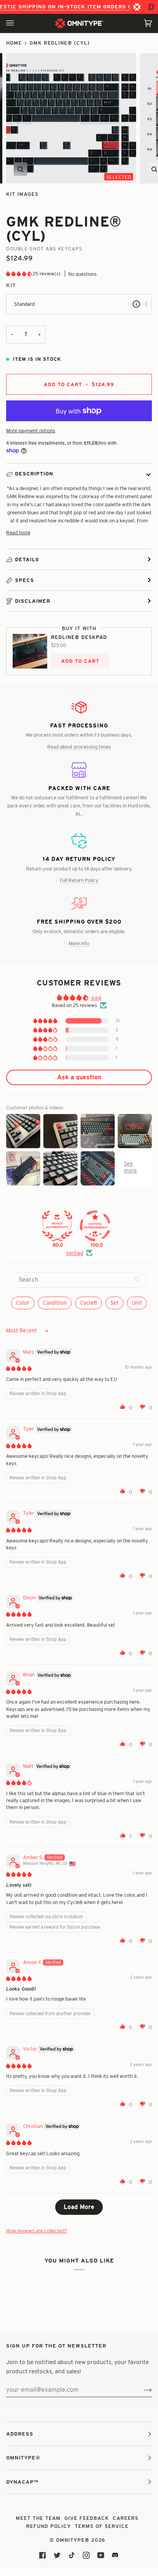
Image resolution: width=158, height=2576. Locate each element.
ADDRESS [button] (20, 2434)
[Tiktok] (72, 2555)
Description (34, 474)
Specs (25, 580)
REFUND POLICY (49, 2526)
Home (14, 43)
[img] (19, 1368)
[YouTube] (101, 2555)
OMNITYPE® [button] (23, 2458)
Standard (24, 304)
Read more (18, 532)
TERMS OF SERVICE (102, 2526)
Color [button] (23, 1303)
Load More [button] (79, 2207)
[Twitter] (57, 2555)
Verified (75, 1253)
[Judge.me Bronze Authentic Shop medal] (57, 1226)
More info (79, 943)
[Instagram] (86, 2555)
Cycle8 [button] (89, 1303)
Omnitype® (73, 2540)
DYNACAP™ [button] (22, 2482)
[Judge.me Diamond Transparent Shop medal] (95, 1226)
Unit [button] (137, 1303)
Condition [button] (55, 1303)
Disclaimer (33, 601)
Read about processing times (79, 747)
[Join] (142, 2390)
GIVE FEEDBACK (87, 2518)
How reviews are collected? (37, 2231)
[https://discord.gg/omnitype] (115, 2555)
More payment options (31, 430)
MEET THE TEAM (38, 2518)
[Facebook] (43, 2555)
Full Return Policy (79, 880)
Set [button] (114, 1303)
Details (27, 559)
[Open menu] (18, 23)
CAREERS (126, 2518)
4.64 (96, 998)
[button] (19, 273)
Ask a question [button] (79, 1077)
